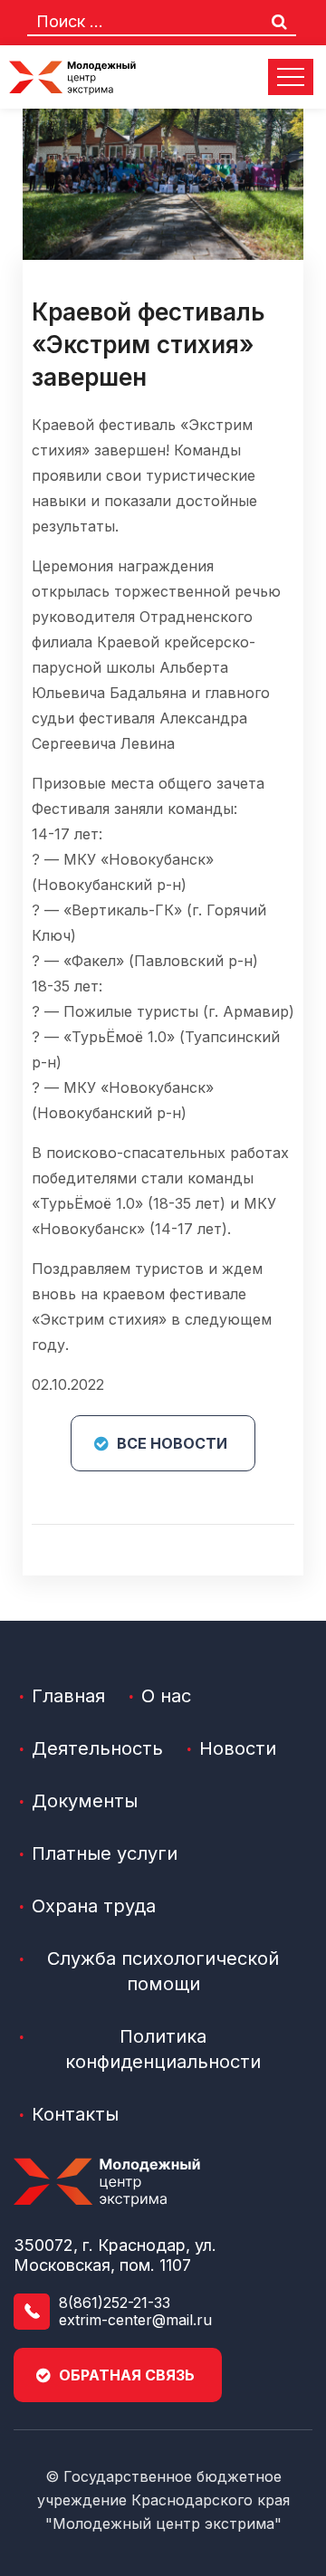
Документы (85, 1801)
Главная (68, 1696)
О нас (166, 1696)
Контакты (75, 2114)
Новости (238, 1748)
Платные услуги (105, 1853)
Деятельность (97, 1748)
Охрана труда (94, 1906)
